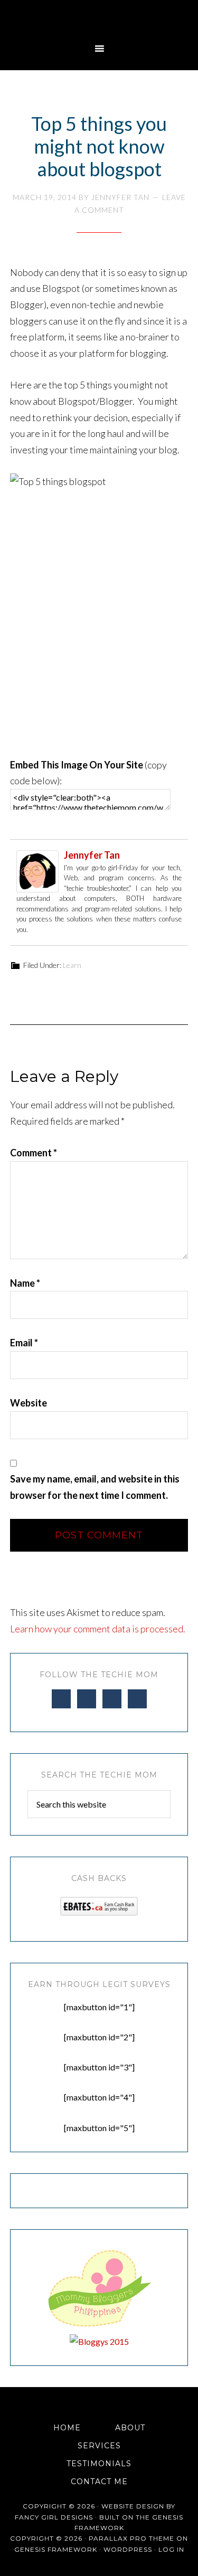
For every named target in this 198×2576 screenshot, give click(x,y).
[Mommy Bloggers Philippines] (99, 2327)
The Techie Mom (99, 18)
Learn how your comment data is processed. (98, 1629)
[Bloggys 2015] (99, 2341)
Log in (171, 2549)
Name (25, 1283)
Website (29, 1403)
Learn (72, 965)
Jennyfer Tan (92, 855)
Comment (34, 1153)
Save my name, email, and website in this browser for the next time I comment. (95, 1487)
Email (24, 1343)
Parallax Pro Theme (131, 2538)
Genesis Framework (56, 2549)
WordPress (128, 2549)
